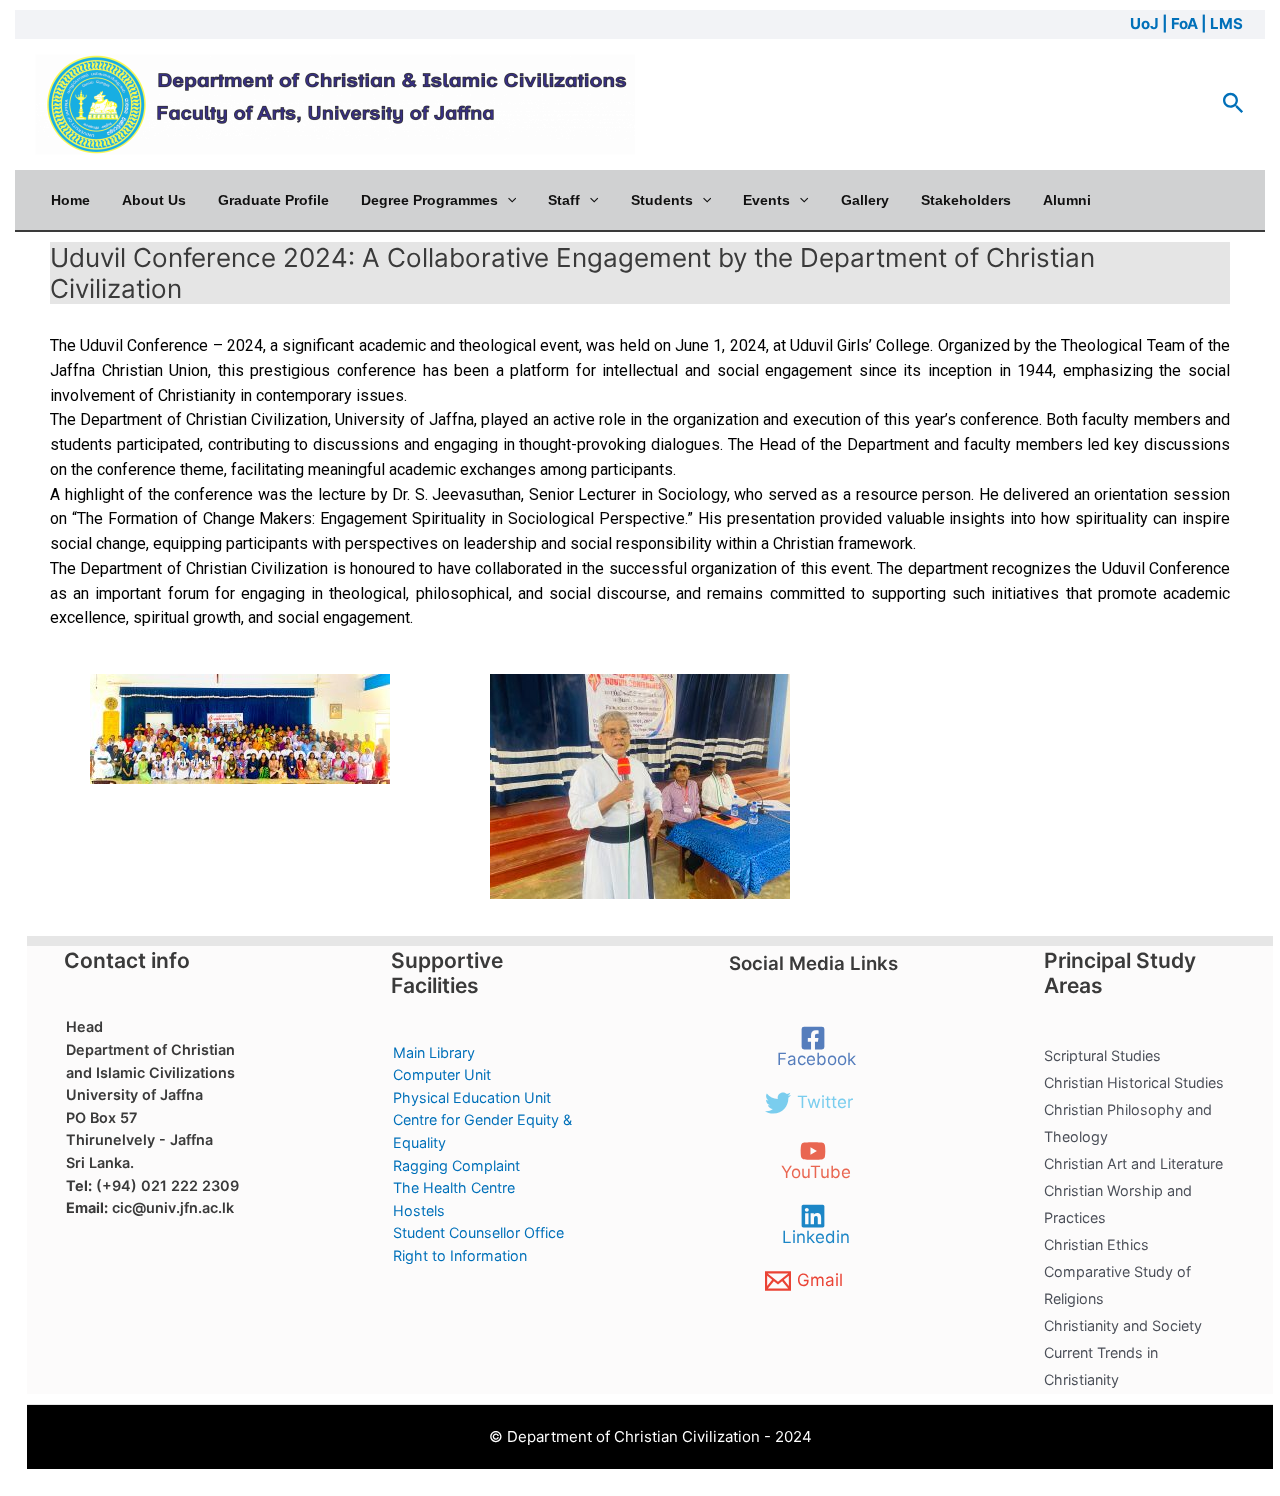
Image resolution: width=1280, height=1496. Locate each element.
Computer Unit (442, 1074)
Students (662, 200)
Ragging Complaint (456, 1165)
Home (70, 200)
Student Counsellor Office (478, 1232)
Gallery (865, 200)
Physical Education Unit (472, 1097)
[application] (507, 200)
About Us (154, 200)
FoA (1184, 23)
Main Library (434, 1052)
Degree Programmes (429, 200)
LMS (1226, 23)
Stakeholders (966, 200)
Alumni (1067, 200)
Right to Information (460, 1255)
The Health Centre (454, 1187)
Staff (564, 200)
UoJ (1144, 23)
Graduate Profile (273, 200)
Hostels (419, 1210)
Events (766, 200)
